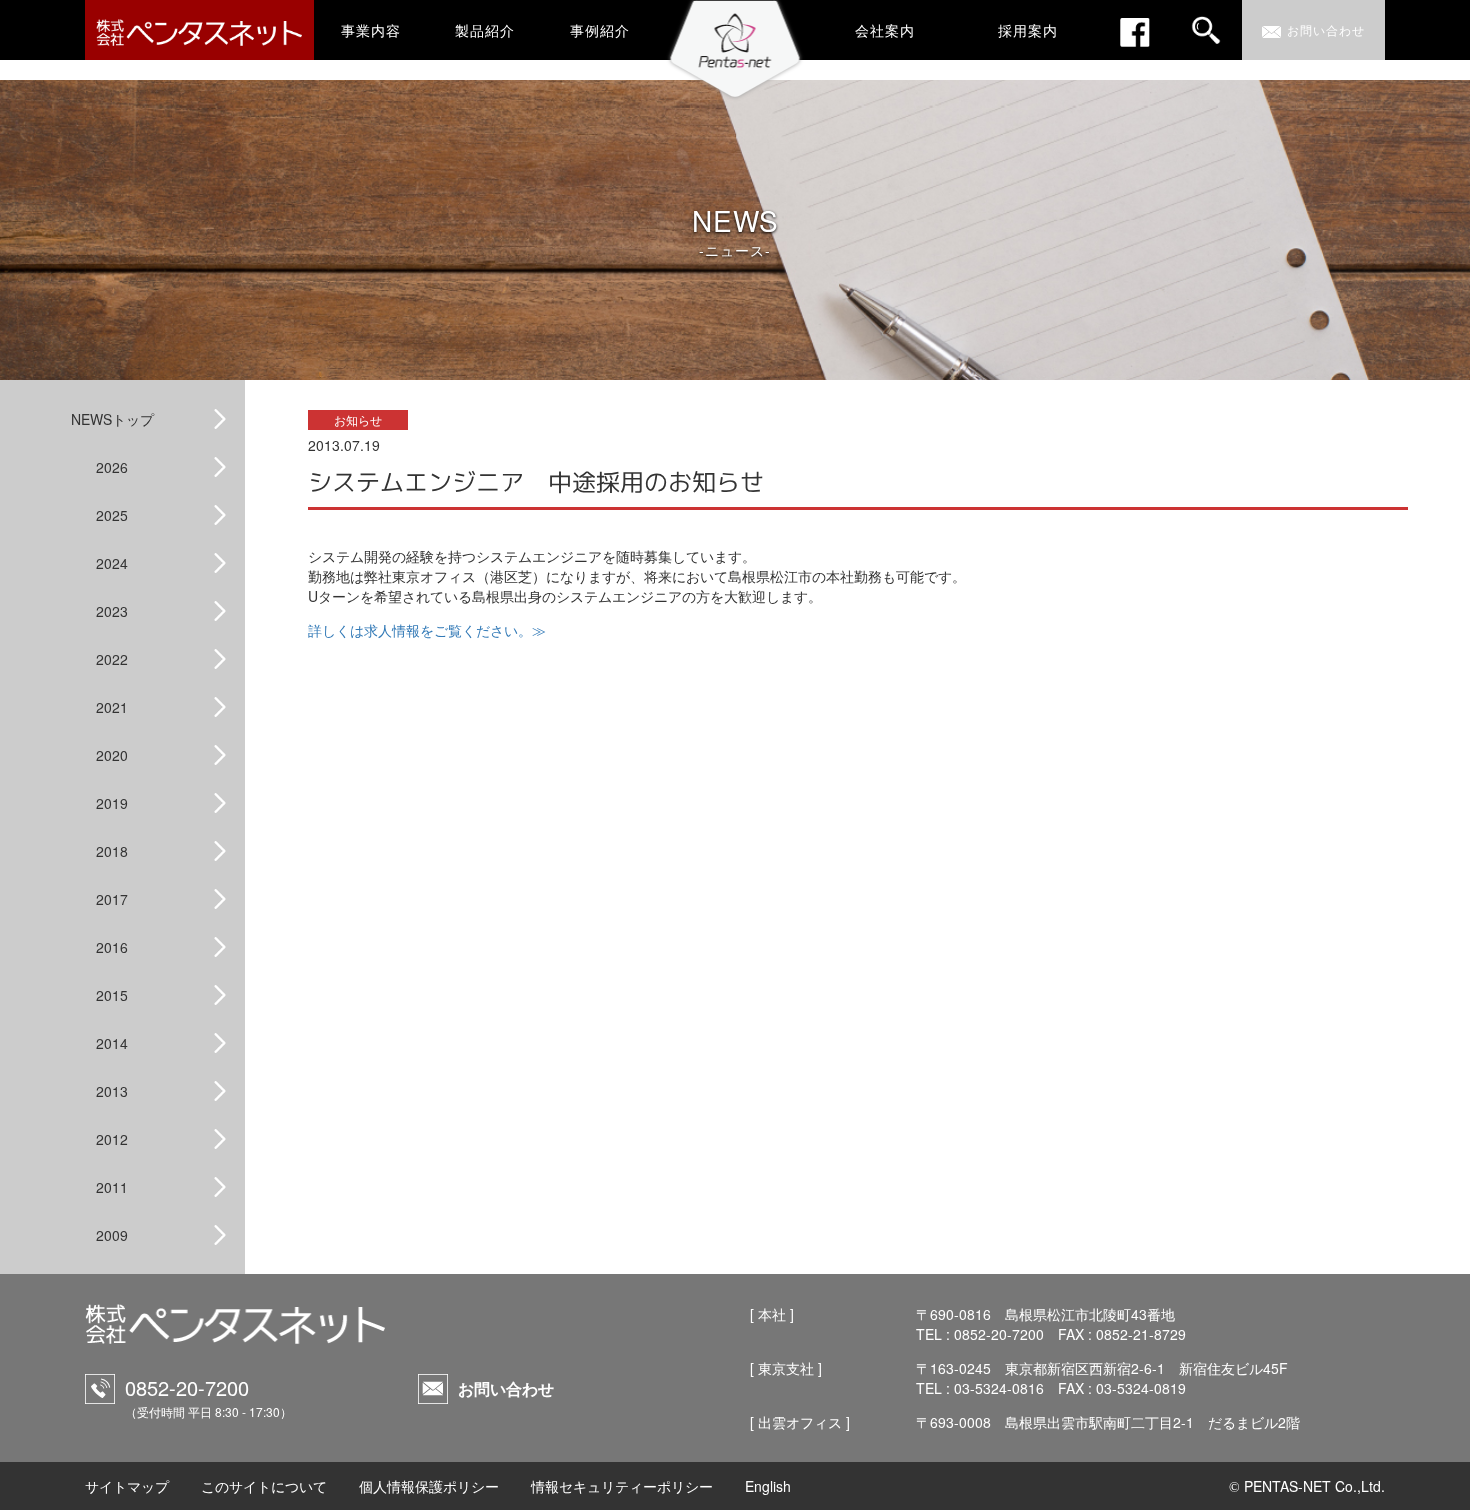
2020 (112, 755)
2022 (112, 659)
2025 (112, 515)
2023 (112, 611)
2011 (112, 1187)
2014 (112, 1043)
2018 (112, 851)
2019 (112, 803)
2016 (112, 947)
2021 (112, 707)
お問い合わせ (506, 1388)
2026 (112, 467)
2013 (112, 1091)
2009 (112, 1235)
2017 (112, 899)
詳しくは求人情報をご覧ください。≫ (427, 630)
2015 (112, 995)
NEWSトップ (112, 419)
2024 (112, 563)
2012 (112, 1139)
